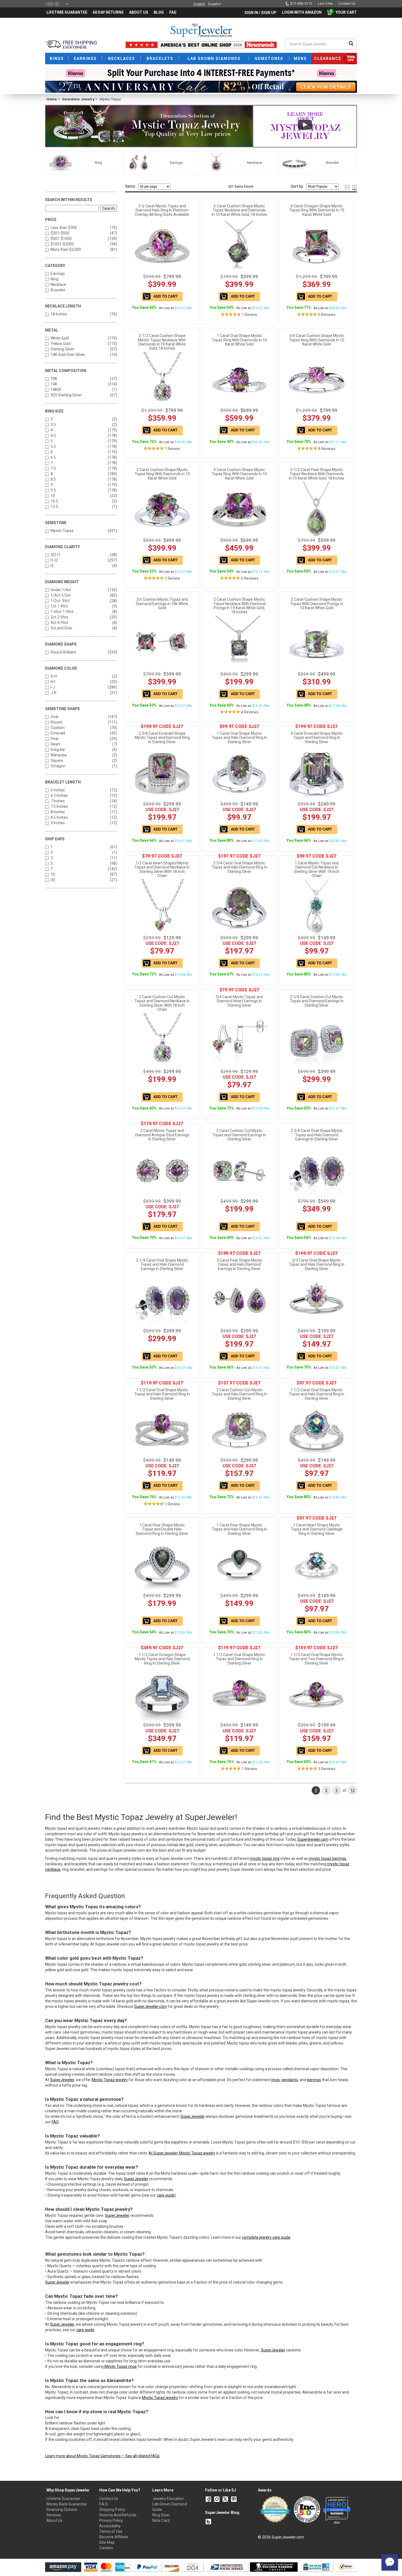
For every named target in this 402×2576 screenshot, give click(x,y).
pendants (290, 2080)
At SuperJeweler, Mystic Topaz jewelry (182, 2153)
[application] (390, 2562)
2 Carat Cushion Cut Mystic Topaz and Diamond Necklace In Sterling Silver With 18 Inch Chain (162, 1003)
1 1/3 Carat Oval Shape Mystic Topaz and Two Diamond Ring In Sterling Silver (317, 1659)
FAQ (55, 2122)
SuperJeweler (62, 2080)
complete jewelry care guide (266, 2237)
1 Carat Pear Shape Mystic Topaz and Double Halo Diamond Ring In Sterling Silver (162, 1529)
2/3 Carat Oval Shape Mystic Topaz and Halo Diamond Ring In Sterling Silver (317, 1264)
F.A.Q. (104, 2504)
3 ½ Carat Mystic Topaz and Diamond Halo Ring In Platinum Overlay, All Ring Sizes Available (162, 210)
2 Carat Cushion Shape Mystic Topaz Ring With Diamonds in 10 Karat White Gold (162, 474)
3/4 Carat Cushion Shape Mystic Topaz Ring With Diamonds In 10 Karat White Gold (317, 340)
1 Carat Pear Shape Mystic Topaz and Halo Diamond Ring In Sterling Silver (239, 1529)
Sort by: (297, 186)
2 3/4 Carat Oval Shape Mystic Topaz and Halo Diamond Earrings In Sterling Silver (317, 1135)
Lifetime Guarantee (63, 2499)
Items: (131, 186)
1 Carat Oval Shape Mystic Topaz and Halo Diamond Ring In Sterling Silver (239, 738)
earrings (314, 2080)
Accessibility (110, 2526)
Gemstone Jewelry (78, 99)
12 (353, 1790)
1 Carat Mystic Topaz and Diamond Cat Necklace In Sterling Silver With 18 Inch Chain (317, 869)
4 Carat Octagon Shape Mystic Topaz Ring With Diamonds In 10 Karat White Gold (317, 210)
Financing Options (62, 2510)
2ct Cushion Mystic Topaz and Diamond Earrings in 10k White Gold (162, 604)
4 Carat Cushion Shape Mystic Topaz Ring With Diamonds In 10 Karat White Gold (239, 474)
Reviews (54, 2515)
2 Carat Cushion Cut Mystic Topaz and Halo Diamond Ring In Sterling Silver (239, 1394)
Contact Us (109, 2499)
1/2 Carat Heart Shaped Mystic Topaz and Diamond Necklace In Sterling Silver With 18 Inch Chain (162, 869)
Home (52, 99)
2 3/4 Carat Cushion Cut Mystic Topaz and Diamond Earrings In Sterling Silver (317, 1001)
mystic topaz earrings (327, 1858)
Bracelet (58, 290)
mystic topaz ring (265, 1858)
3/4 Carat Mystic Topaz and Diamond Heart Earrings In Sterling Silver (239, 1001)
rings (276, 2080)
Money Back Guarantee (67, 2504)
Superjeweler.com (313, 1839)
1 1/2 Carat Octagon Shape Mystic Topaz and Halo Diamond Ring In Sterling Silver (162, 1659)
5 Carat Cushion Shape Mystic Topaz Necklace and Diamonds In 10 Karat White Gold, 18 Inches (239, 210)
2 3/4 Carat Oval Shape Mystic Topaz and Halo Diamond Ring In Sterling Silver (239, 867)
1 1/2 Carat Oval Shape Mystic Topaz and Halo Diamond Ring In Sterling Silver (162, 1394)
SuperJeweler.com (151, 2006)
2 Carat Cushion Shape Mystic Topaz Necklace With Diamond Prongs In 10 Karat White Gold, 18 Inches (239, 606)
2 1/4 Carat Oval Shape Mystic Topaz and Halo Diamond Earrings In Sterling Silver (162, 1264)
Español (214, 4)
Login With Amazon (302, 12)
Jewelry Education (168, 2499)
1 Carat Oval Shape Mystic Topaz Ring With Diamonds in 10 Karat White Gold (239, 340)
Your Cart (345, 12)
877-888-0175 (301, 4)
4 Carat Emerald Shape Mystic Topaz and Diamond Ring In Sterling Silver (317, 738)
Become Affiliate (114, 2537)
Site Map (107, 2542)
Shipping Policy (112, 2510)
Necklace (58, 284)
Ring (54, 279)
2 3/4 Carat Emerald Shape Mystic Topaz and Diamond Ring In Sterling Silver (162, 738)
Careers (106, 2548)
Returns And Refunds (118, 2515)
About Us (54, 2520)
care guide (166, 2195)
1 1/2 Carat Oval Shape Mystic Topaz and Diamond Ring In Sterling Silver (239, 1659)
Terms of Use (111, 2531)
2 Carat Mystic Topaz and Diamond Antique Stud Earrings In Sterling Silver (162, 1135)
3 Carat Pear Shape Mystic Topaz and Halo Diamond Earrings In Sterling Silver (239, 1264)
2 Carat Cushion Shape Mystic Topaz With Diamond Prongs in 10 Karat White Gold (317, 604)
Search (109, 208)
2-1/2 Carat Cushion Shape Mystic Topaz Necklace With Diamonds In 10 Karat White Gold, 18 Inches (162, 342)
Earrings (58, 274)
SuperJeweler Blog (222, 2513)
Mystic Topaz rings (121, 2366)
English (199, 4)
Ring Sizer (161, 2515)
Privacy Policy (111, 2520)
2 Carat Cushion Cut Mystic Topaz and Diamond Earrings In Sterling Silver (239, 1135)
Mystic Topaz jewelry (110, 2080)
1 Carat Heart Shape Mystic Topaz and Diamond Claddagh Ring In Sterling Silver (317, 1529)
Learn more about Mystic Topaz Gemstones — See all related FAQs (102, 2456)
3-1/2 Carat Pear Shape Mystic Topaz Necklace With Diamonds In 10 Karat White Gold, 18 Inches (317, 474)
